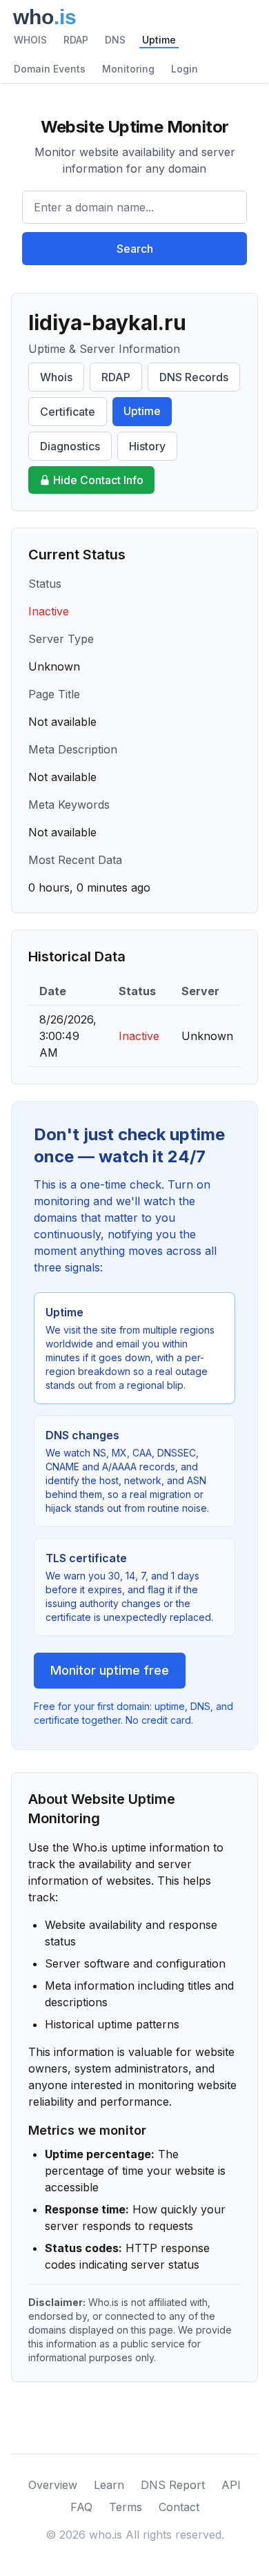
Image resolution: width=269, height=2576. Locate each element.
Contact (179, 2507)
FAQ (81, 2507)
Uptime (159, 40)
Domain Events (50, 69)
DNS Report (173, 2485)
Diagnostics (70, 446)
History (147, 446)
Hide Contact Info (98, 480)
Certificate (68, 412)
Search (135, 249)
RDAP (76, 40)
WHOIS (30, 40)
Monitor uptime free (110, 1670)
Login (185, 69)
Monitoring (128, 69)
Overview (53, 2485)
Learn (109, 2485)
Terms (126, 2507)
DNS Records (194, 377)
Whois (56, 377)
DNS (115, 40)
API (231, 2485)
